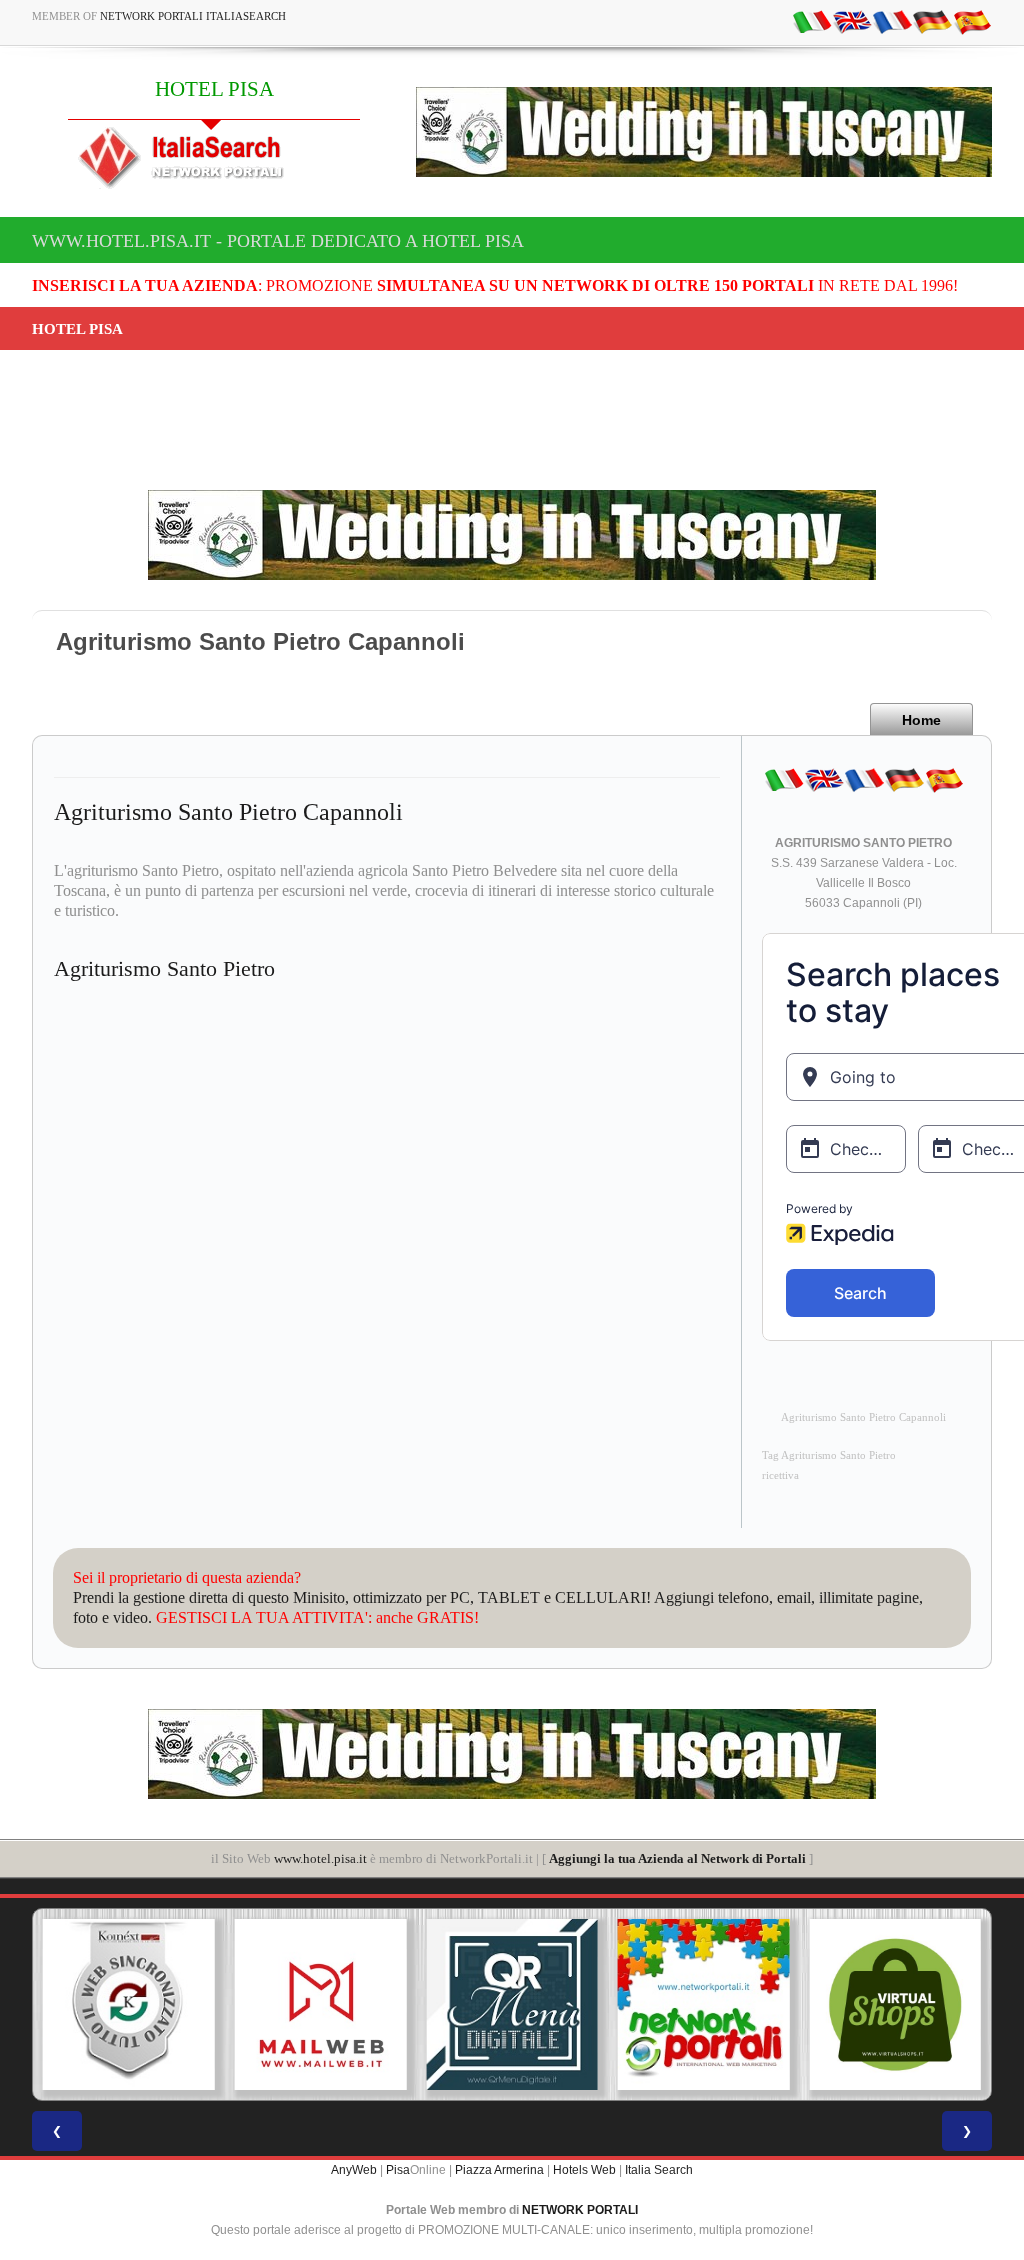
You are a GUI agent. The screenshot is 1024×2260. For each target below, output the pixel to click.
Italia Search (659, 2170)
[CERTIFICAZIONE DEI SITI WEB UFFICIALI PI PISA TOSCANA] (895, 2005)
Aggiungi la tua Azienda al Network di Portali (677, 1858)
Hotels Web (584, 2170)
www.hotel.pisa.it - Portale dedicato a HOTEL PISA (278, 241)
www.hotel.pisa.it (320, 1858)
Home (921, 720)
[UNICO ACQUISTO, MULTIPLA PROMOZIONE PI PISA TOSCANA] (512, 2005)
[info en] (852, 21)
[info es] (972, 21)
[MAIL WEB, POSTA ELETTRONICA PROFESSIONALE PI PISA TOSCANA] (129, 2005)
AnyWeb (354, 2170)
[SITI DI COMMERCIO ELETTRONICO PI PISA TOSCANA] (704, 2005)
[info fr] (892, 21)
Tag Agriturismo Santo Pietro (829, 1455)
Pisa (398, 2170)
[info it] (812, 21)
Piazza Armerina (499, 2170)
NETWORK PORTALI (580, 2210)
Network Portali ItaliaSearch (193, 16)
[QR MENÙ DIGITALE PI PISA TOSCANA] (321, 2005)
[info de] (932, 21)
